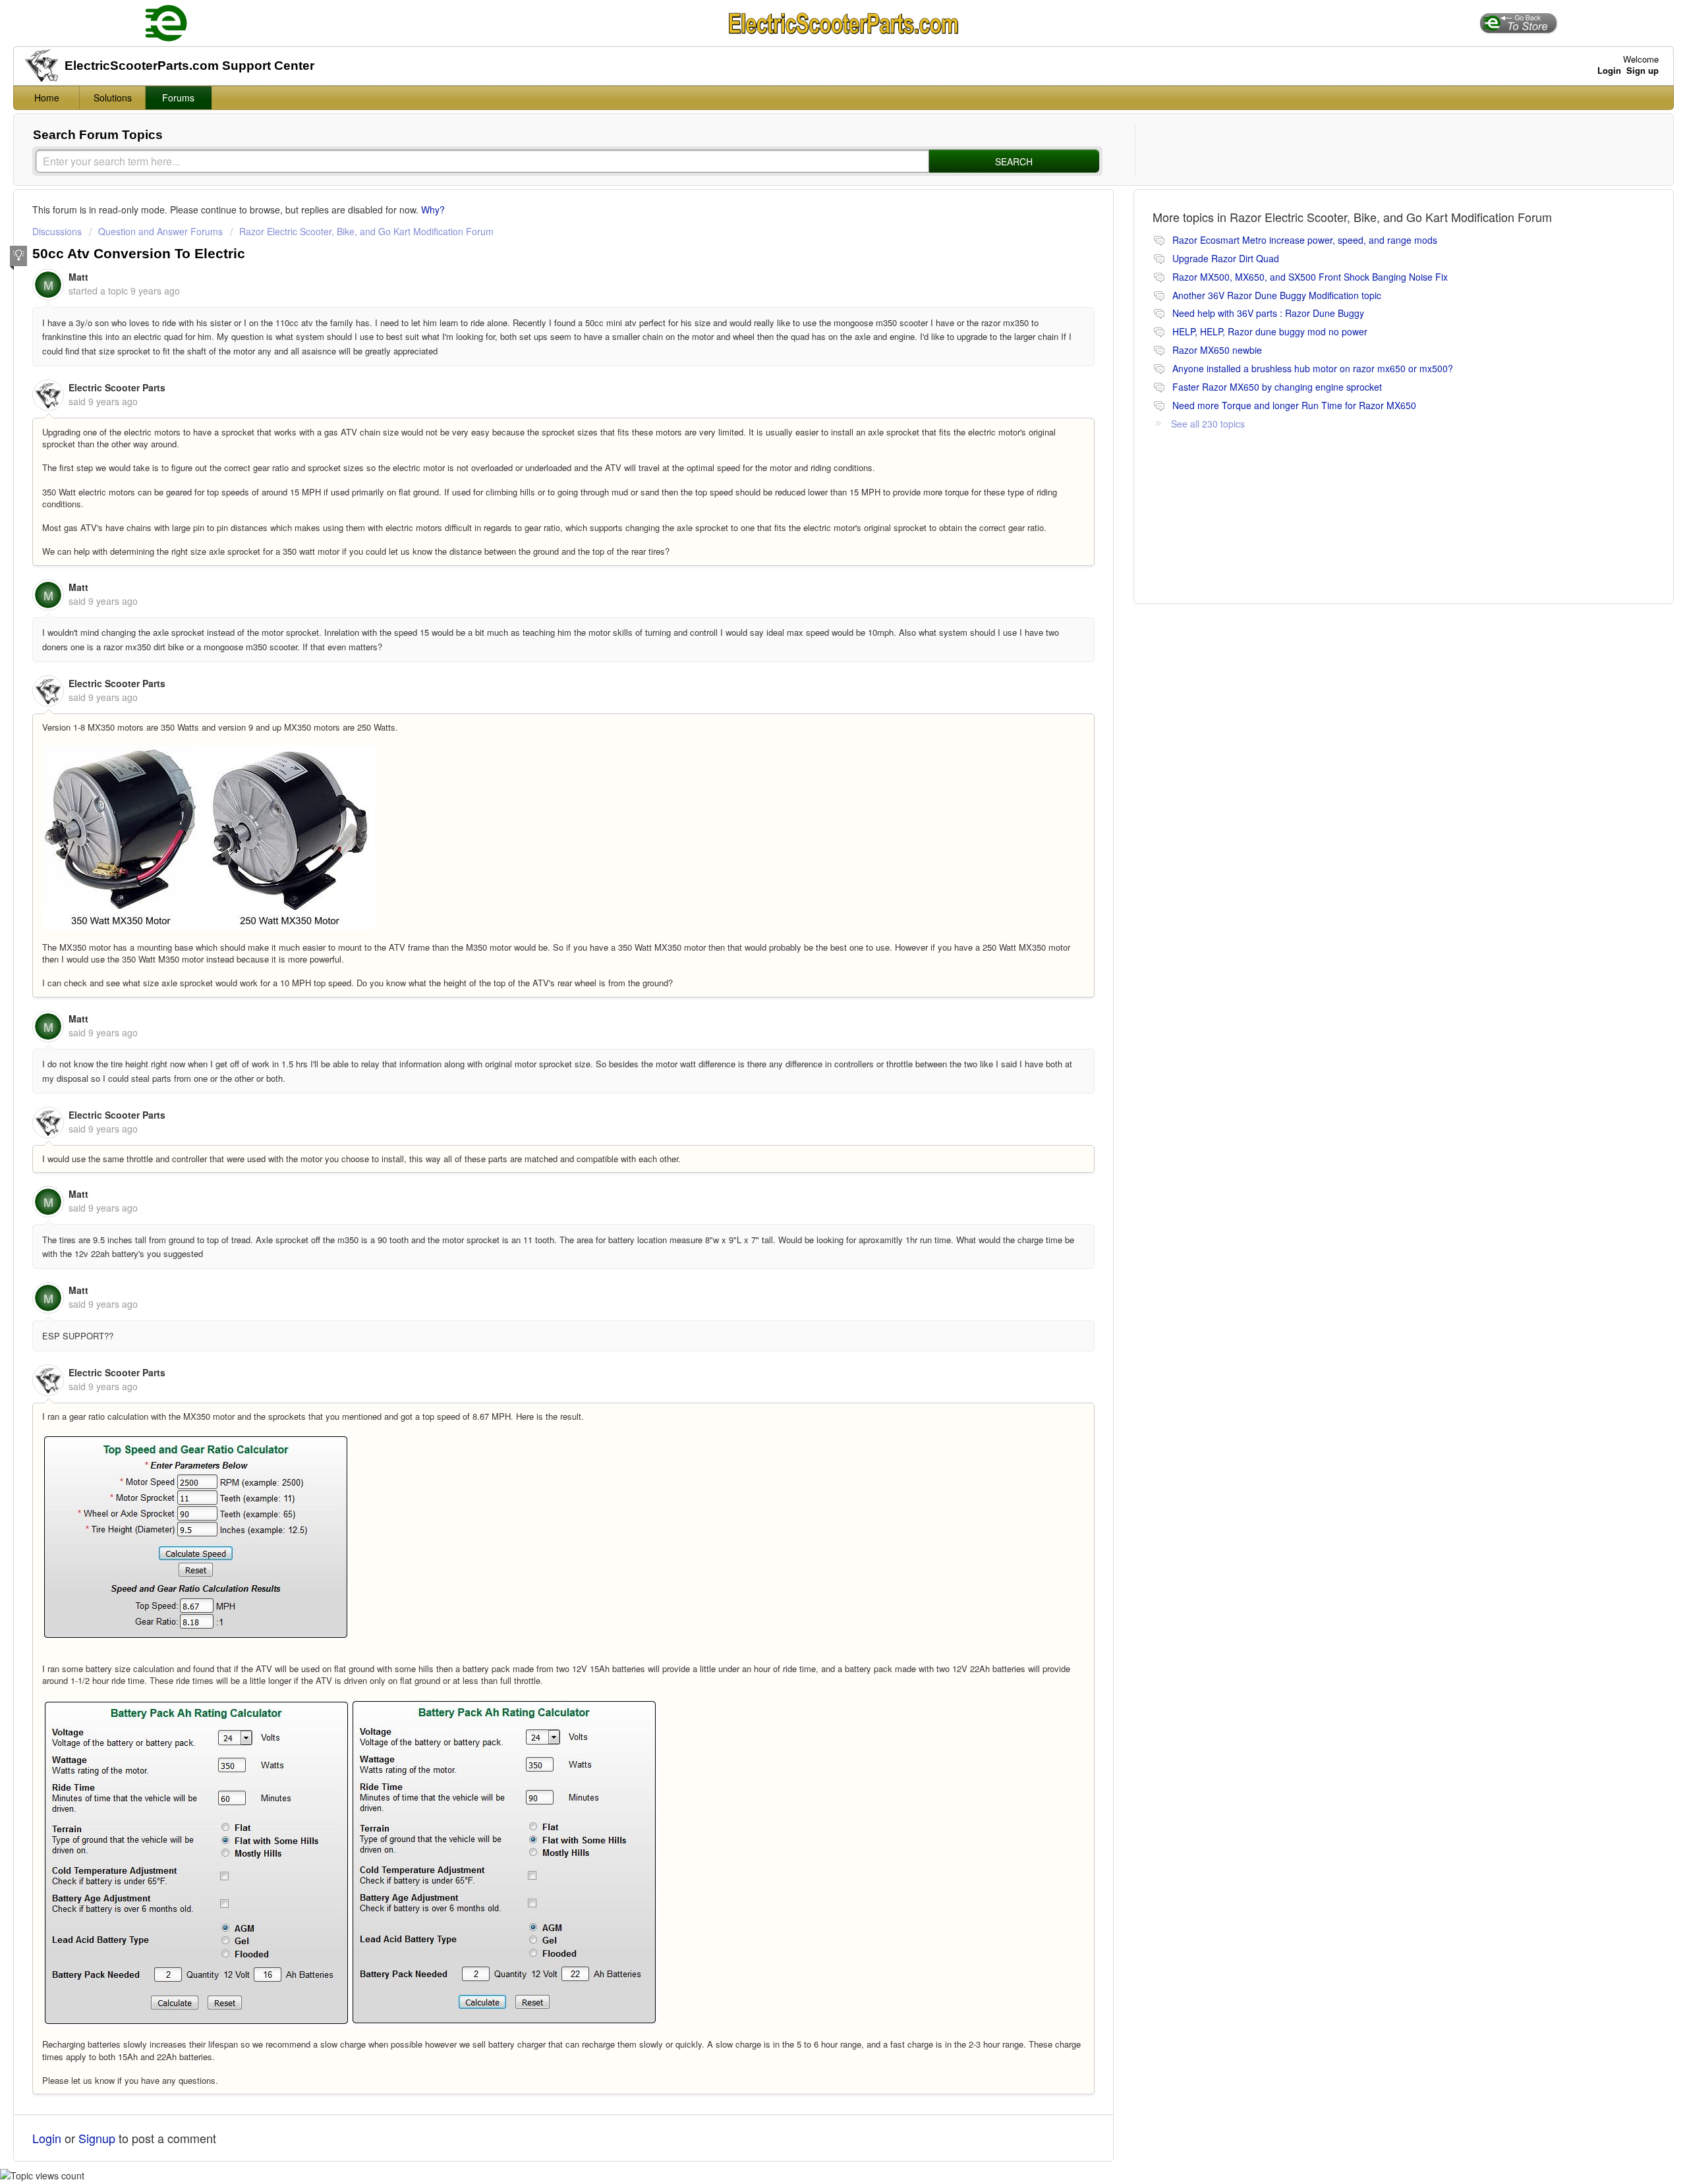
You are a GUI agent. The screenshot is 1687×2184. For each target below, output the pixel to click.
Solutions (113, 98)
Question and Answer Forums (160, 231)
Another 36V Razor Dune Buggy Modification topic (1277, 295)
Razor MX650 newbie (1217, 350)
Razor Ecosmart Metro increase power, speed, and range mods (1305, 240)
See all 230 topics (1208, 424)
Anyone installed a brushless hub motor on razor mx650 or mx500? (1313, 368)
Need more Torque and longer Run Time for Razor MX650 (1294, 405)
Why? (433, 210)
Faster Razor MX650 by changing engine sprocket (1277, 387)
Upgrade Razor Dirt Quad (1226, 258)
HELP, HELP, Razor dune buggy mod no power (1270, 331)
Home (47, 98)
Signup (97, 2138)
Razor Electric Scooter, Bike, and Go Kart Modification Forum (366, 231)
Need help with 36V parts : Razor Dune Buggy (1268, 313)
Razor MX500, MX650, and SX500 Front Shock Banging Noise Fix (1310, 277)
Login (47, 2138)
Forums (178, 98)
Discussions (57, 231)
